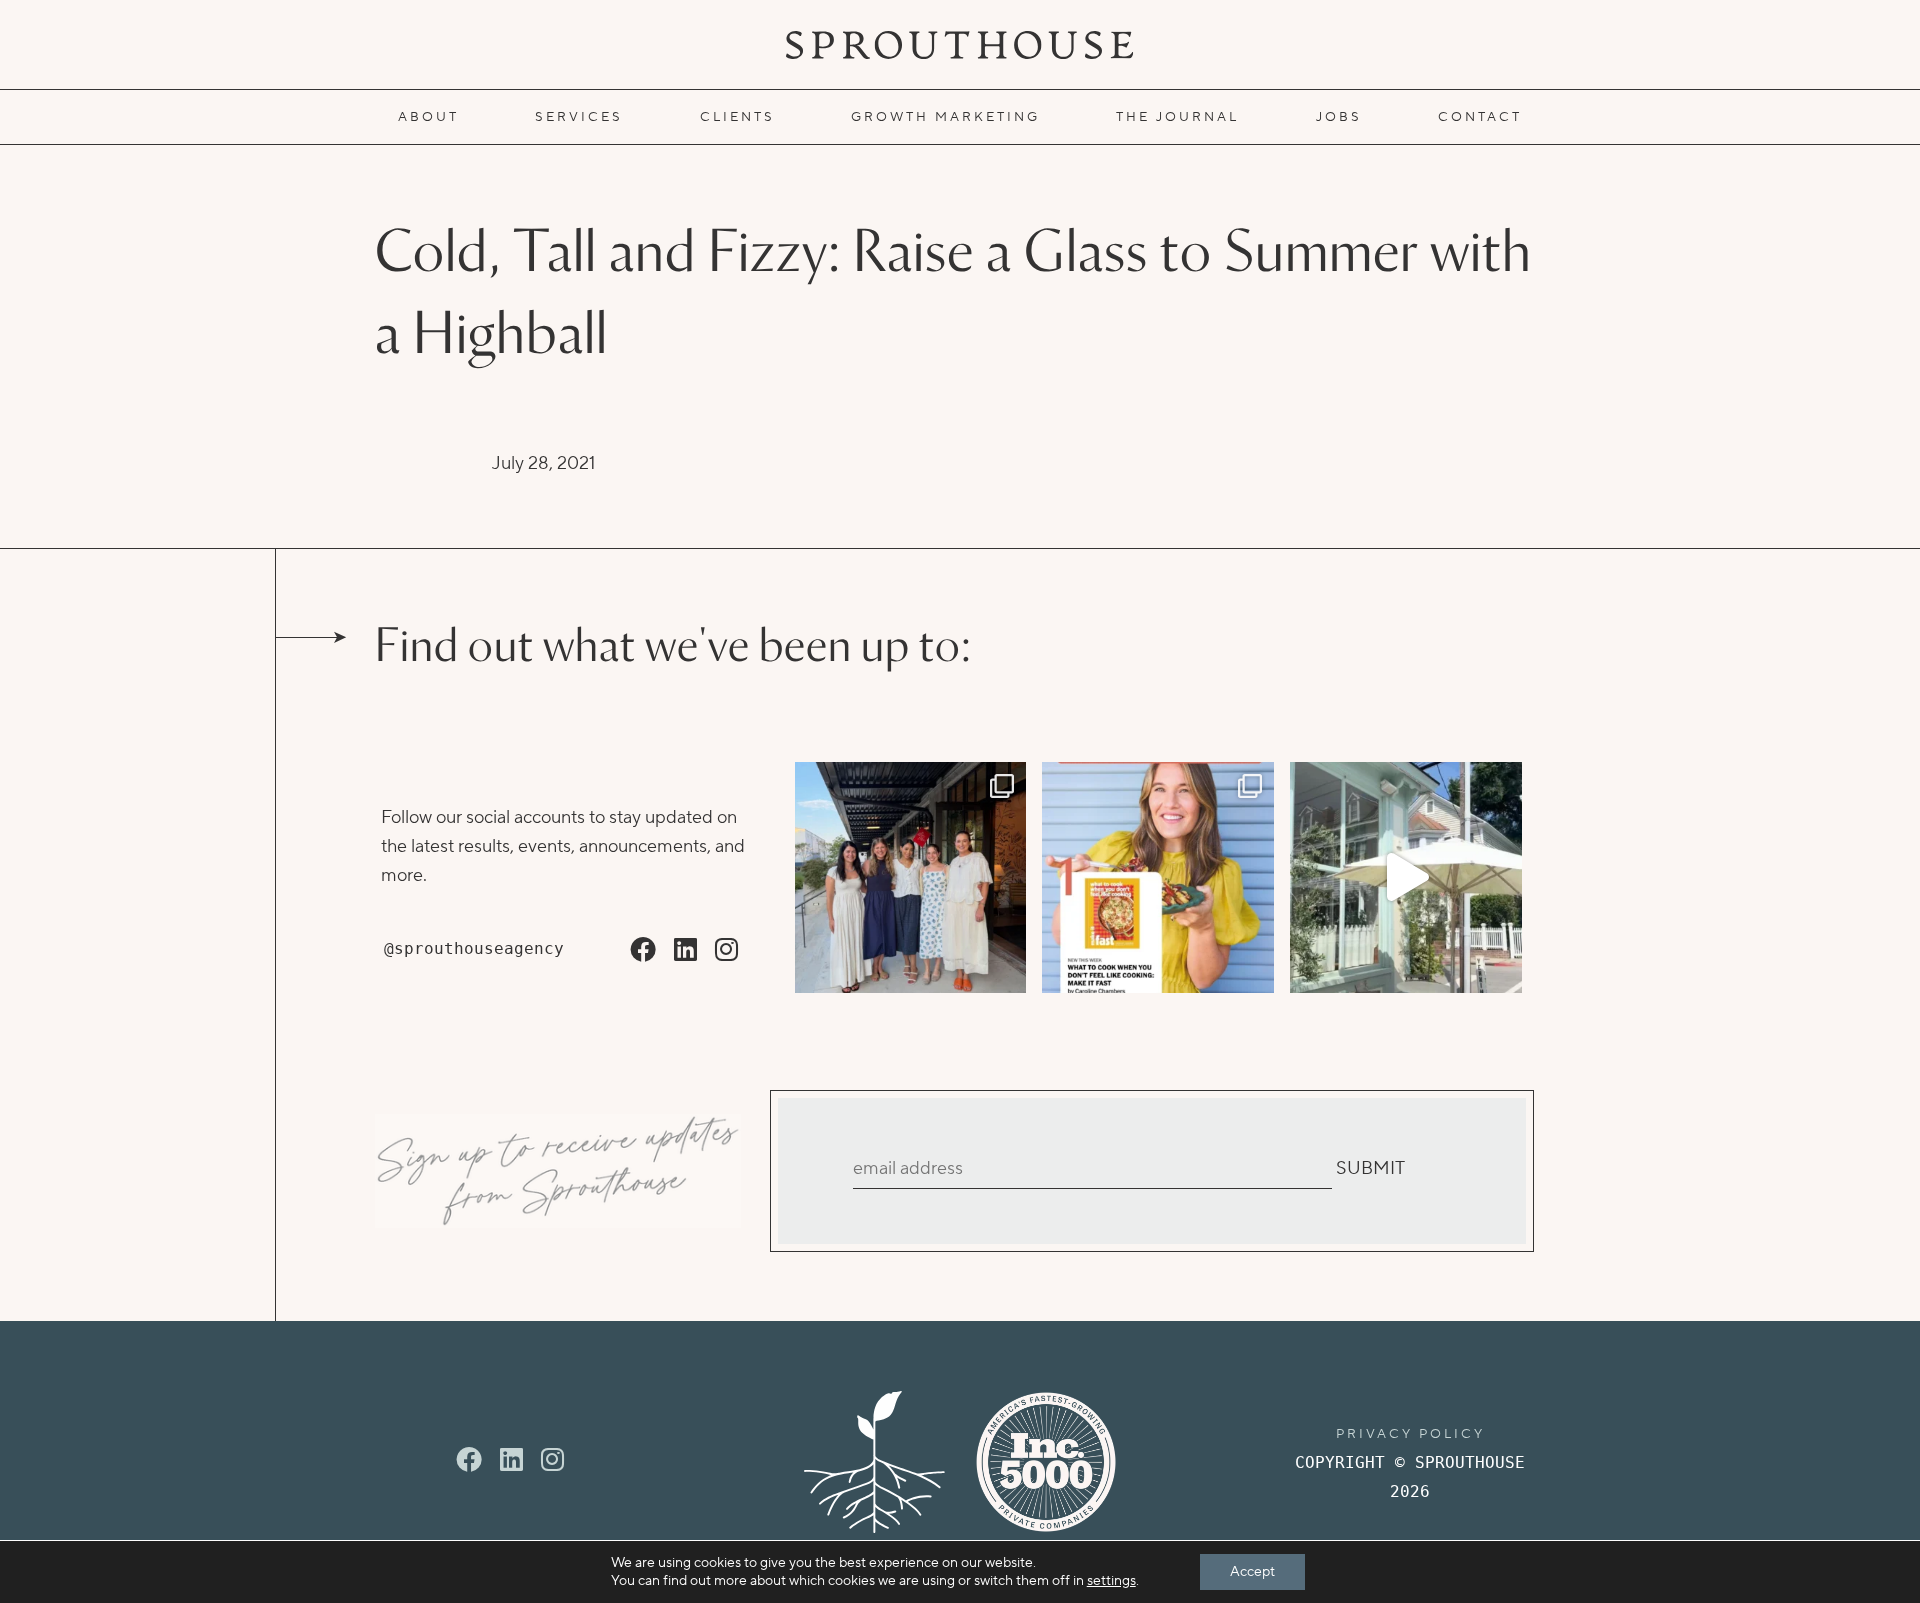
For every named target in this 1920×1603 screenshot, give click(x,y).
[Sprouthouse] (960, 45)
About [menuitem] (428, 117)
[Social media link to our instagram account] (726, 951)
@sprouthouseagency (474, 948)
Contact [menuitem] (1480, 117)
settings (1111, 1581)
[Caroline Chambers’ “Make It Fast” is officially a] (1158, 878)
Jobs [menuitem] (1339, 117)
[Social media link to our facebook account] (643, 951)
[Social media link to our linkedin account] (685, 951)
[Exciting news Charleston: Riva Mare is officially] (911, 878)
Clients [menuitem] (737, 117)
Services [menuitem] (579, 117)
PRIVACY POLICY (1410, 1434)
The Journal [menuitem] (1177, 117)
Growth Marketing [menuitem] (945, 117)
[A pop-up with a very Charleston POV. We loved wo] (1406, 878)
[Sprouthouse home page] (874, 1462)
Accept (1252, 1572)
